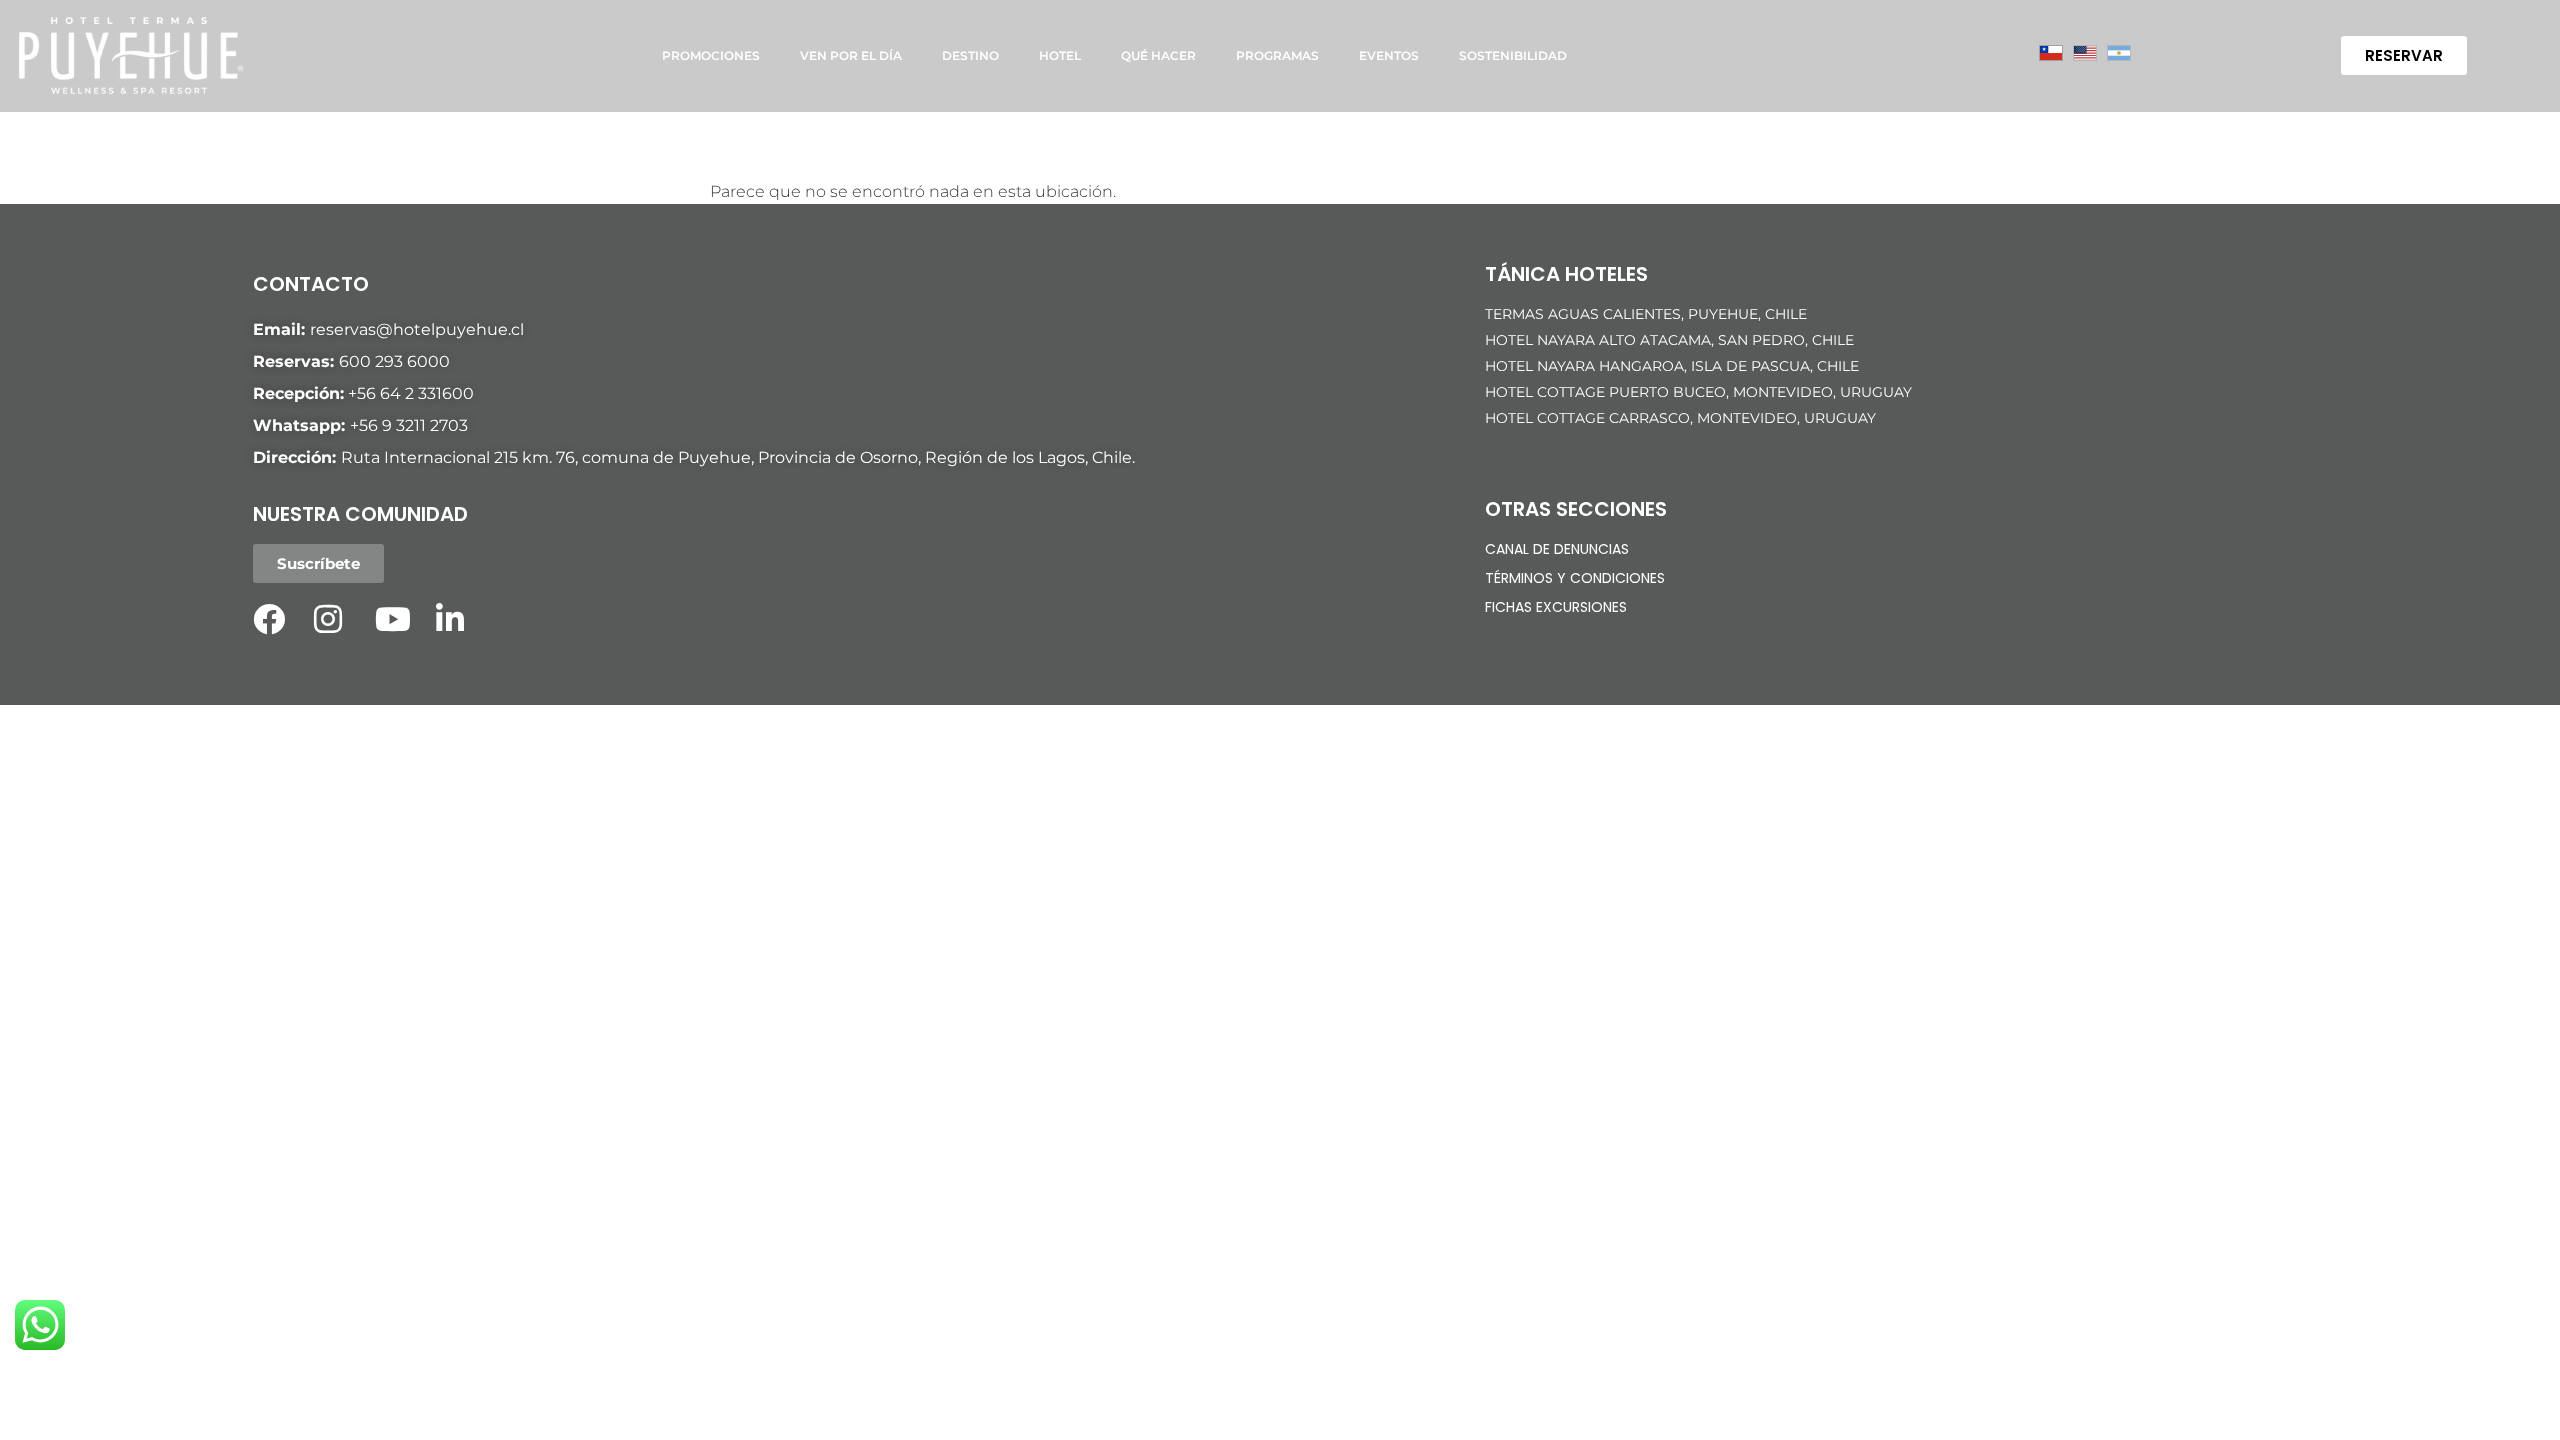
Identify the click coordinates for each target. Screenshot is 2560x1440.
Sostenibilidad (1513, 55)
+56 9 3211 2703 (409, 425)
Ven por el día (851, 55)
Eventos (1389, 55)
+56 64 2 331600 (411, 393)
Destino (970, 55)
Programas (1277, 55)
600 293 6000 (394, 361)
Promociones (711, 55)
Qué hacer (1158, 55)
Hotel (1060, 55)
